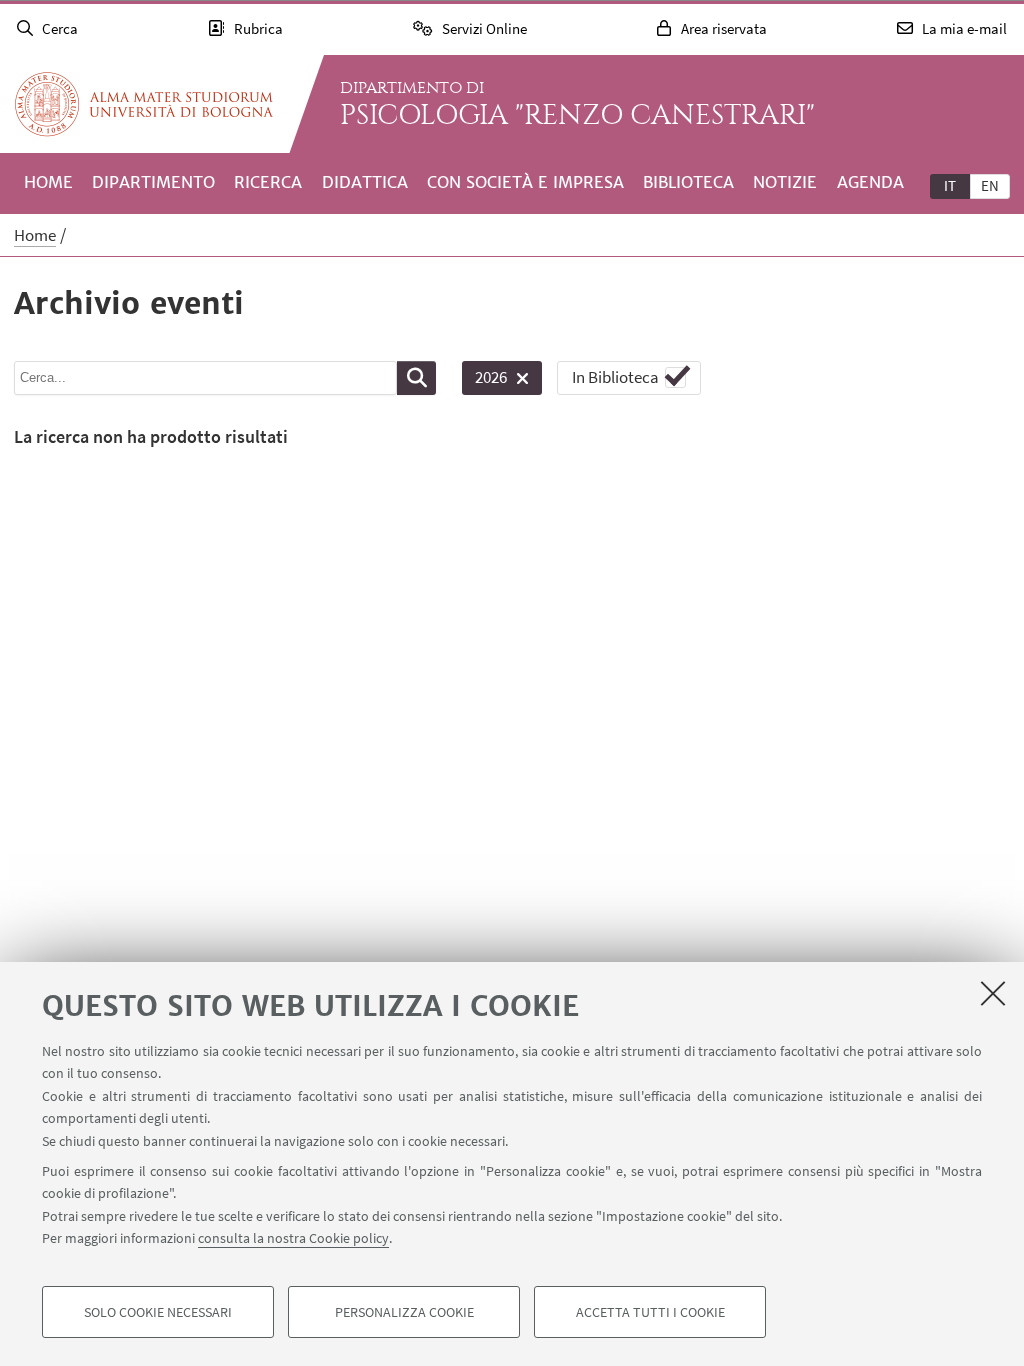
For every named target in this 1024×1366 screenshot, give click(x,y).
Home (48, 182)
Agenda (870, 182)
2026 (484, 380)
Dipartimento (153, 182)
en (990, 185)
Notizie (785, 182)
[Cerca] (416, 378)
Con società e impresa (525, 182)
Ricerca (268, 182)
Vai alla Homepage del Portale (144, 104)
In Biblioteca (615, 377)
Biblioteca (688, 182)
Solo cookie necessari (158, 1312)
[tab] (950, 185)
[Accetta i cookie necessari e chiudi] (993, 993)
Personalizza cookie (404, 1312)
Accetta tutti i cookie (650, 1312)
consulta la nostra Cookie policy (293, 1238)
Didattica (365, 182)
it (950, 185)
